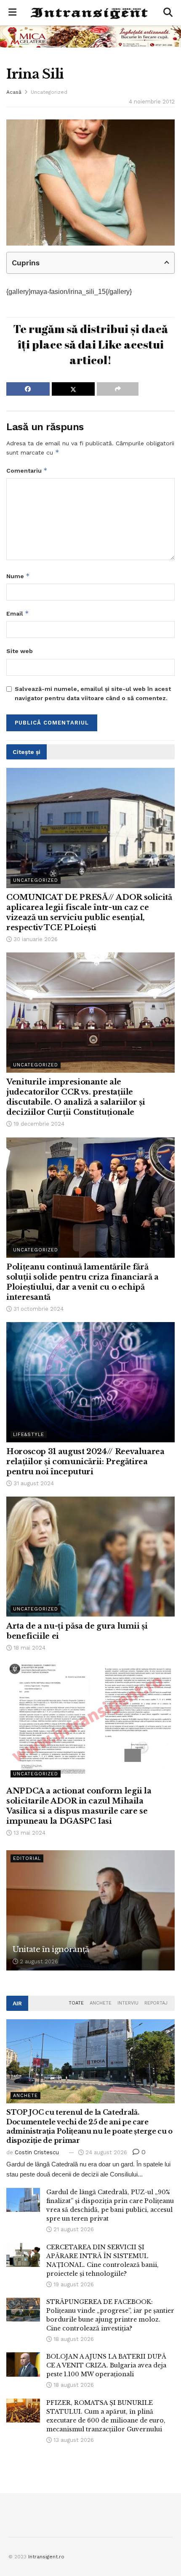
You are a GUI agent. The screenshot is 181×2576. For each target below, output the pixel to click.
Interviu (128, 2003)
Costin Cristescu (37, 2152)
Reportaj (156, 2003)
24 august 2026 (105, 2152)
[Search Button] (168, 13)
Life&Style (29, 1435)
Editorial (27, 1858)
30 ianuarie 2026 (35, 939)
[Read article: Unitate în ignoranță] (90, 1910)
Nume (18, 576)
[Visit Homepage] (90, 13)
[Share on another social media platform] (118, 389)
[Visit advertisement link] (90, 36)
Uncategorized (49, 92)
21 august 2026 (73, 2229)
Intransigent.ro (46, 2557)
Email (18, 613)
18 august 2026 (73, 2339)
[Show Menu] (12, 13)
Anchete (101, 2003)
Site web (20, 651)
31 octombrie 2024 (38, 1309)
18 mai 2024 (29, 1648)
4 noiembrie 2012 (152, 102)
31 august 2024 (33, 1483)
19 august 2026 (73, 2284)
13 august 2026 (73, 2440)
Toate (76, 2003)
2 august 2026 (38, 1961)
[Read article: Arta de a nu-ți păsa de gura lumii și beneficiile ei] (90, 1557)
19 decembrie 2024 (38, 1124)
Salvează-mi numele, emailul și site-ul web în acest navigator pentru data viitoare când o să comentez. (93, 693)
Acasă (14, 92)
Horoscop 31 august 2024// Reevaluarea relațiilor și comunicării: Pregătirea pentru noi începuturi (85, 1462)
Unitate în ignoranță (51, 1949)
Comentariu (27, 470)
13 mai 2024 (29, 1833)
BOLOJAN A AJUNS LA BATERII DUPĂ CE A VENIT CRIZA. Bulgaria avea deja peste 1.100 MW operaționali (106, 2365)
